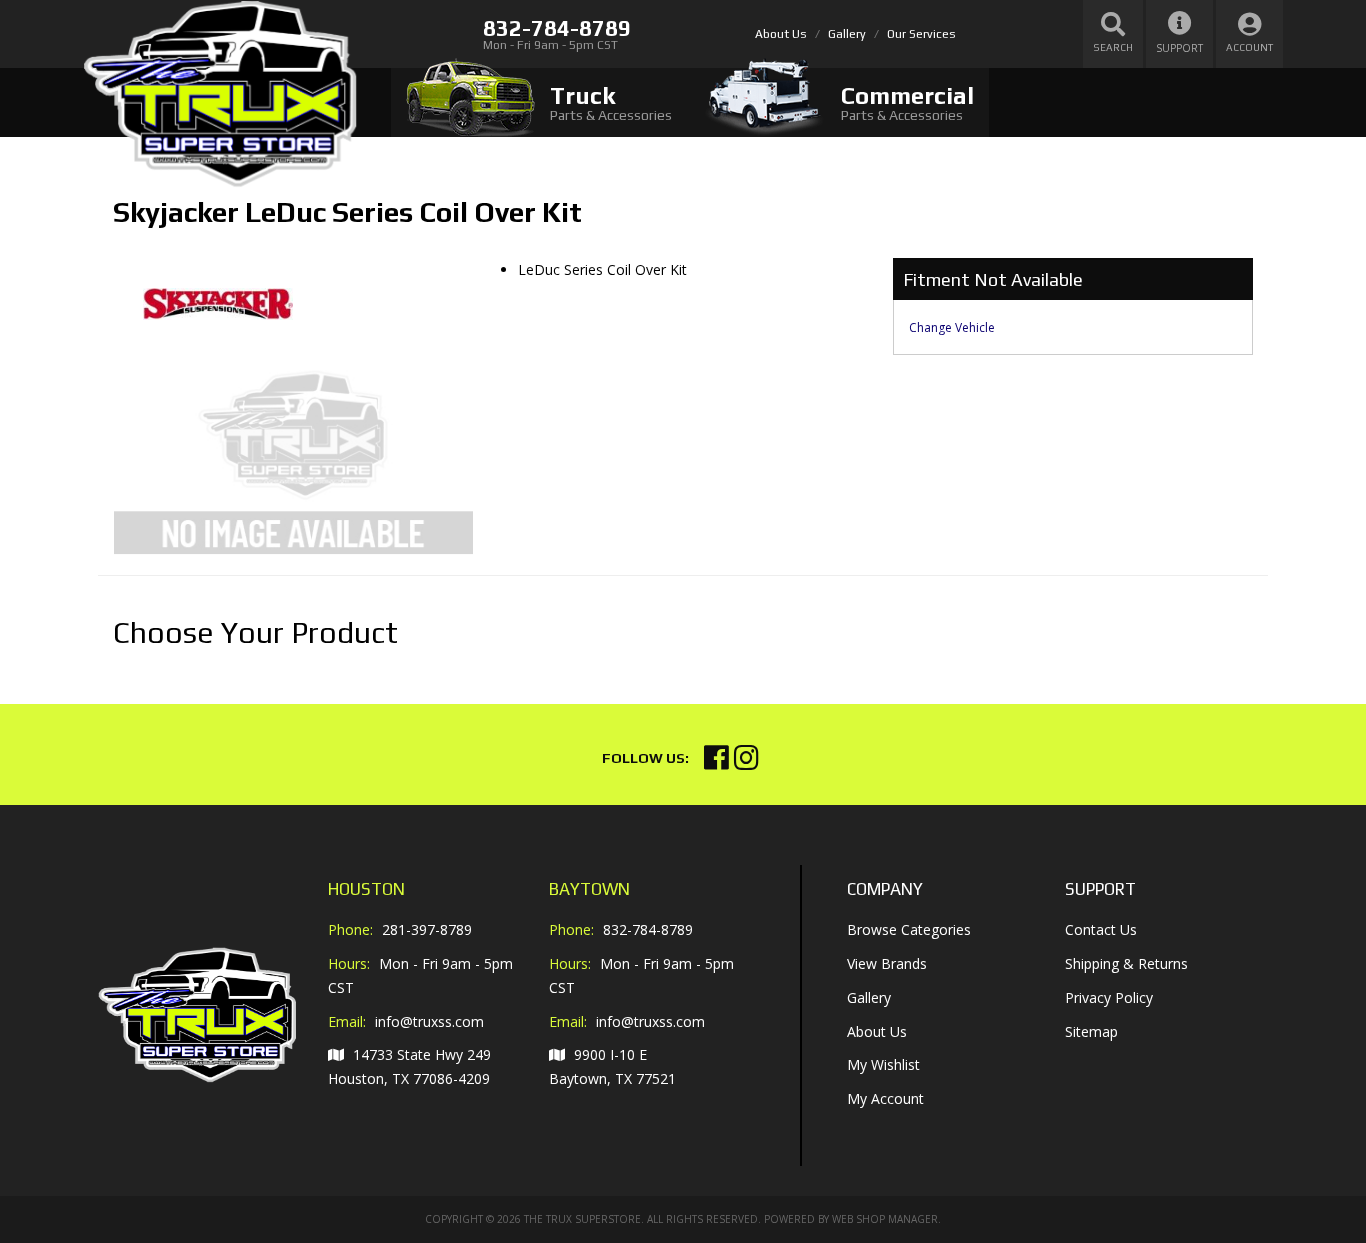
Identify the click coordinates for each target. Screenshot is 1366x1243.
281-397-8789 (427, 929)
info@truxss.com (429, 1022)
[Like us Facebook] (716, 762)
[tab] (539, 102)
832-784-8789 (648, 929)
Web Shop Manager (885, 1219)
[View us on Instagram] (746, 762)
